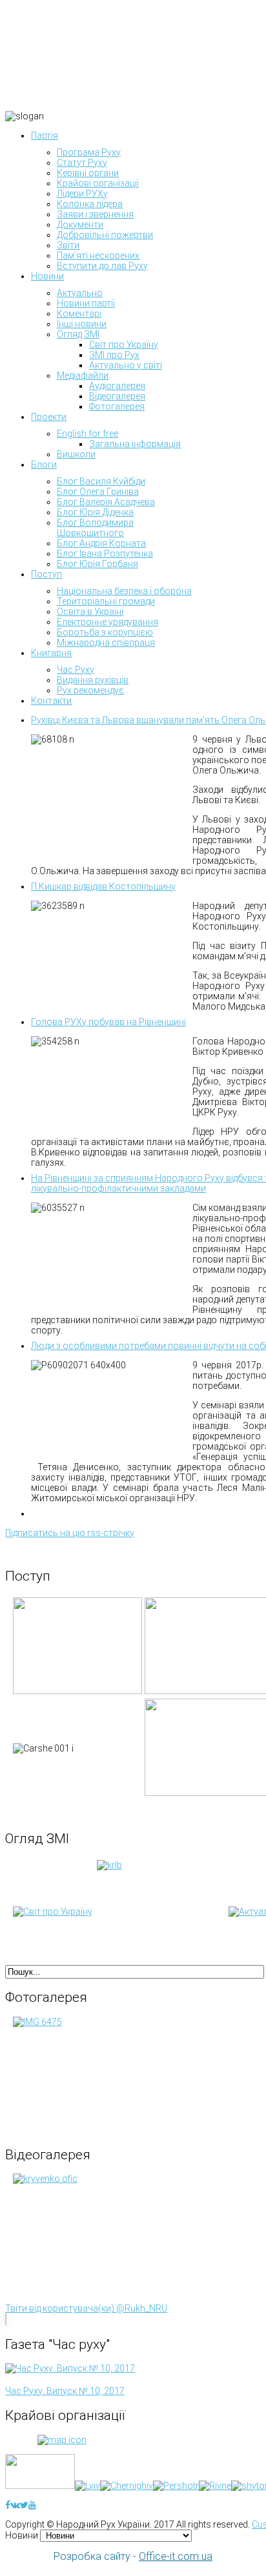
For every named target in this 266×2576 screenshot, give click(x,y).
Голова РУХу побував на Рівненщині (108, 1022)
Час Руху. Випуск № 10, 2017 (65, 2391)
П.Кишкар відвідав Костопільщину (103, 886)
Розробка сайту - (133, 2556)
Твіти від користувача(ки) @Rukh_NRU (86, 2308)
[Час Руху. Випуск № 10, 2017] (70, 2368)
